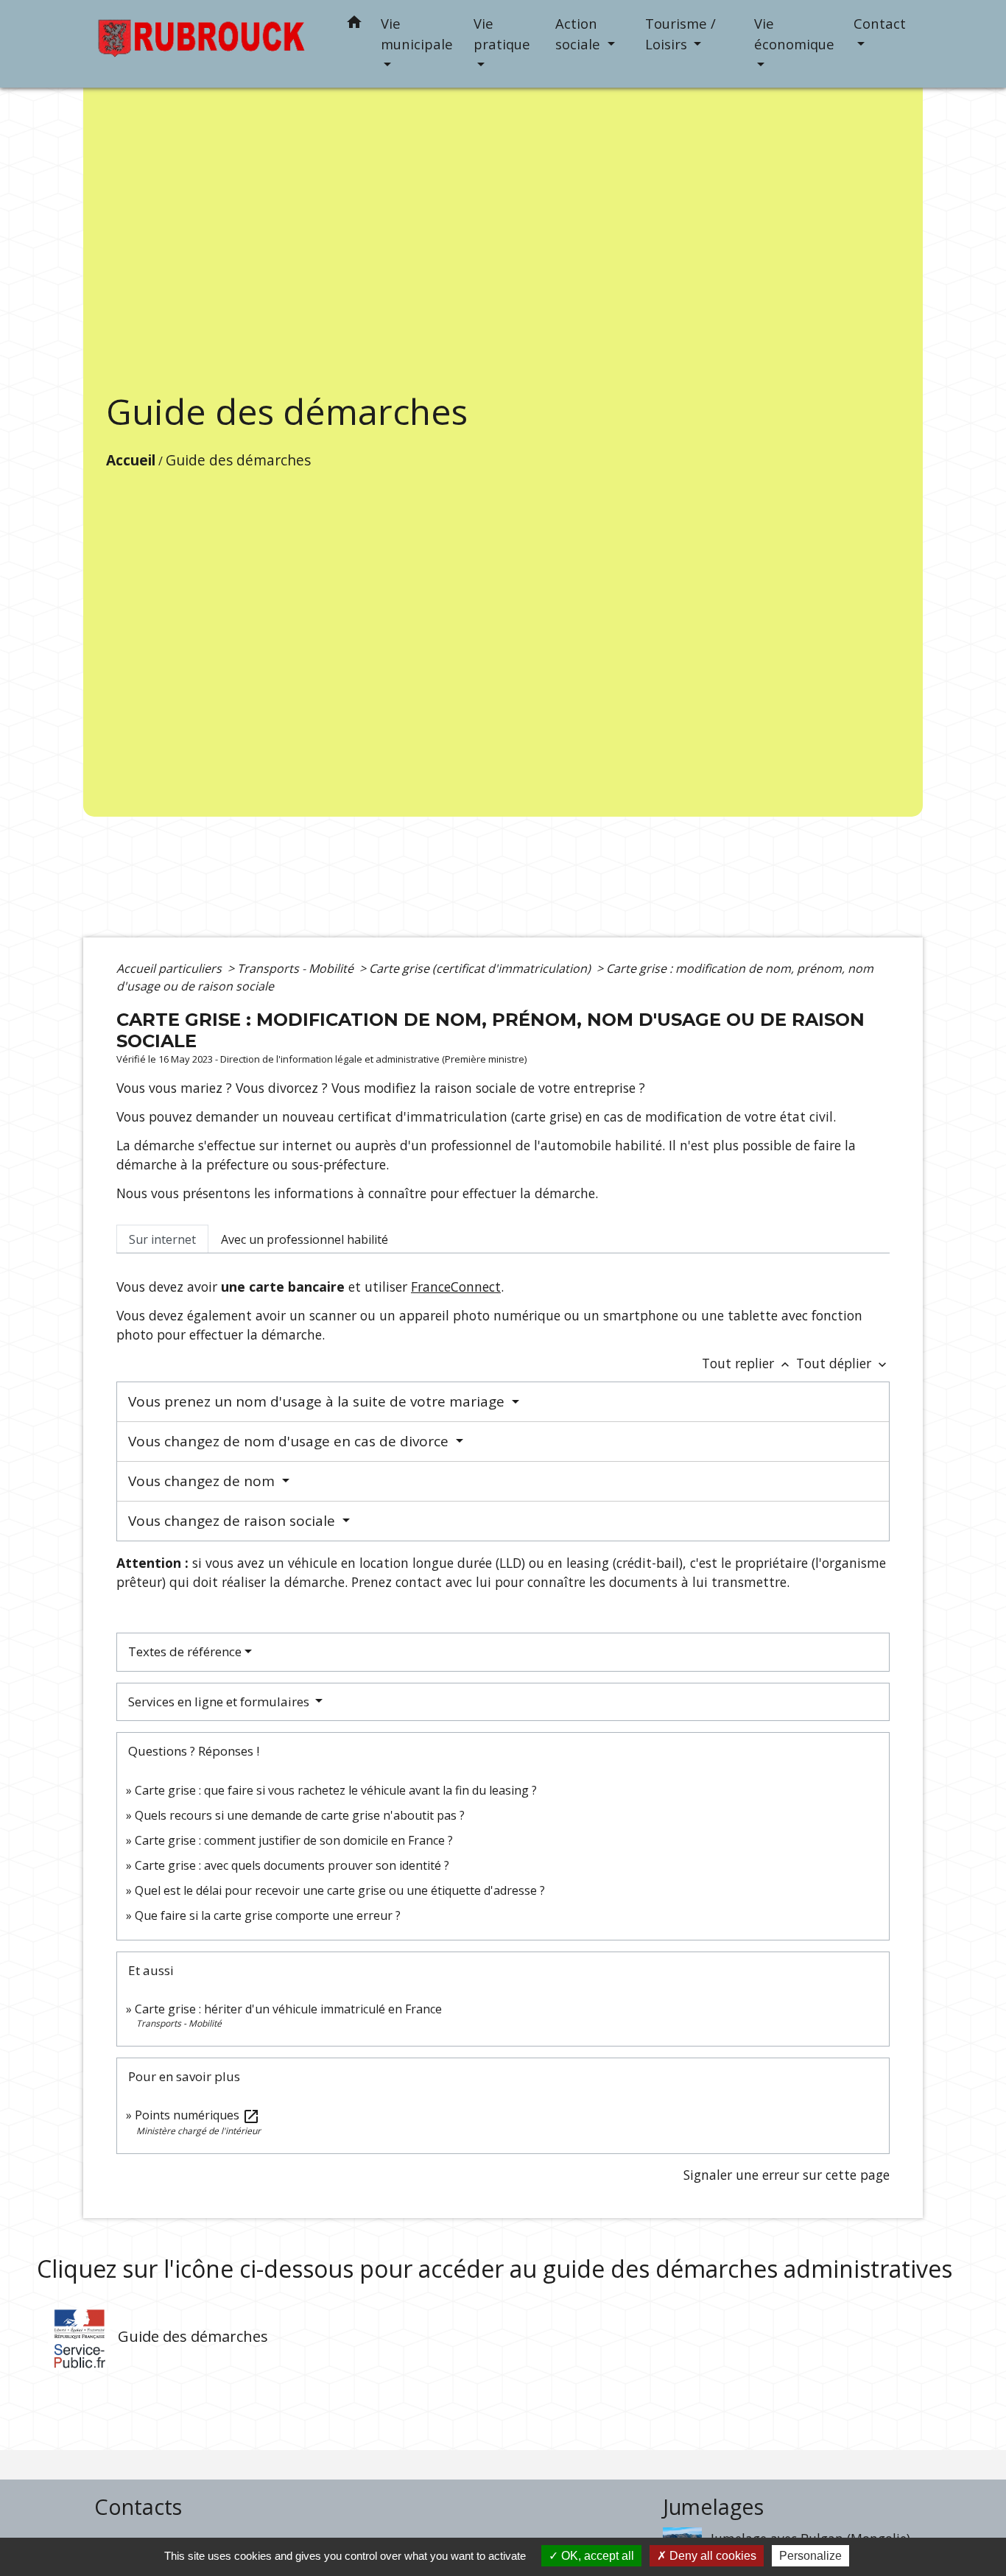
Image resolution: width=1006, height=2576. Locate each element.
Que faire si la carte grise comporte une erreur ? (268, 1915)
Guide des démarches (238, 460)
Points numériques (197, 2115)
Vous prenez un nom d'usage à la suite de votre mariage (318, 1401)
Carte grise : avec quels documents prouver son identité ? (293, 1865)
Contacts (138, 2507)
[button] (354, 25)
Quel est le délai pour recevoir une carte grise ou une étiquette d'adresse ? (340, 1890)
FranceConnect (456, 1287)
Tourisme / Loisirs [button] (680, 34)
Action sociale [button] (580, 34)
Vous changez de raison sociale (233, 1521)
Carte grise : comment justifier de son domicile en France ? (294, 1840)
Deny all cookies (711, 2556)
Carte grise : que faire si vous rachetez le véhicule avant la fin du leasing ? (336, 1790)
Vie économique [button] (794, 34)
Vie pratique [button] (502, 34)
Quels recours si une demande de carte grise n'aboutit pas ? (300, 1815)
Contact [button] (880, 23)
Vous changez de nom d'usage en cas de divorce (290, 1441)
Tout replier (747, 1363)
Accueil (131, 460)
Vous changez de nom (203, 1481)
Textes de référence (185, 1651)
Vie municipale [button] (417, 34)
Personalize (810, 2556)
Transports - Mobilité (297, 968)
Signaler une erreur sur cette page (787, 2175)
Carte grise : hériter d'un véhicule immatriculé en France (288, 2009)
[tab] (162, 1239)
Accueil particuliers (170, 968)
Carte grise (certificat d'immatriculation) (481, 968)
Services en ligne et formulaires (220, 1702)
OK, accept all (596, 2556)
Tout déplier (843, 1363)
